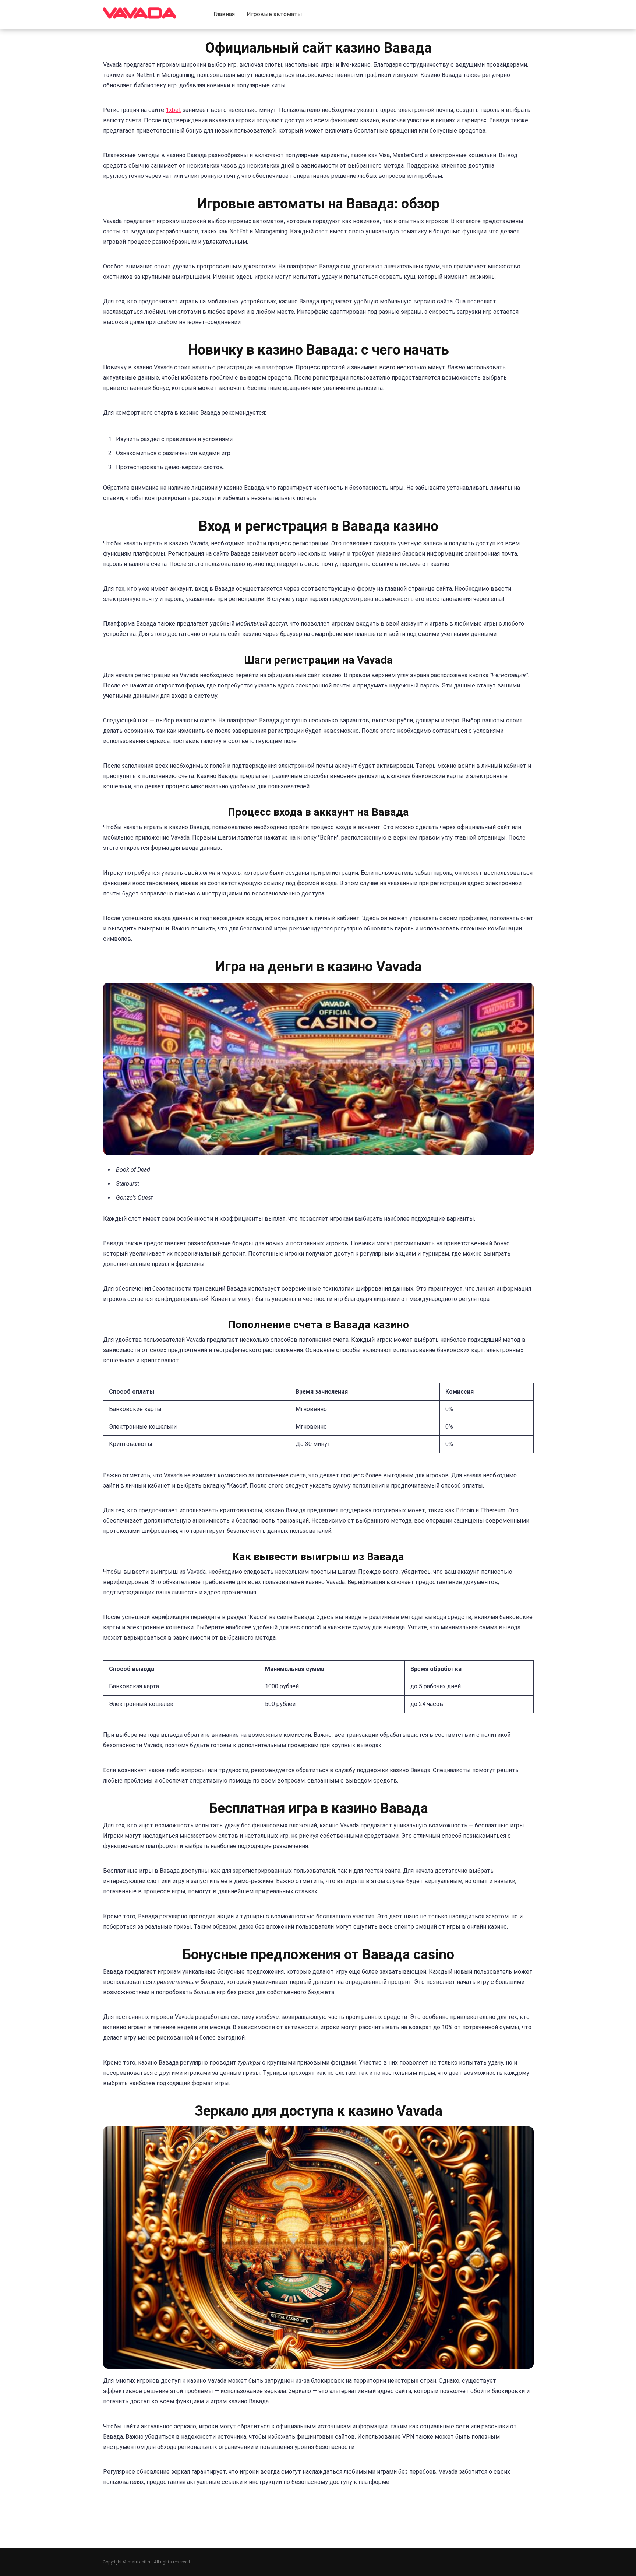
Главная (224, 14)
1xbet (173, 110)
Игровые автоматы (274, 14)
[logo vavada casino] (139, 10)
